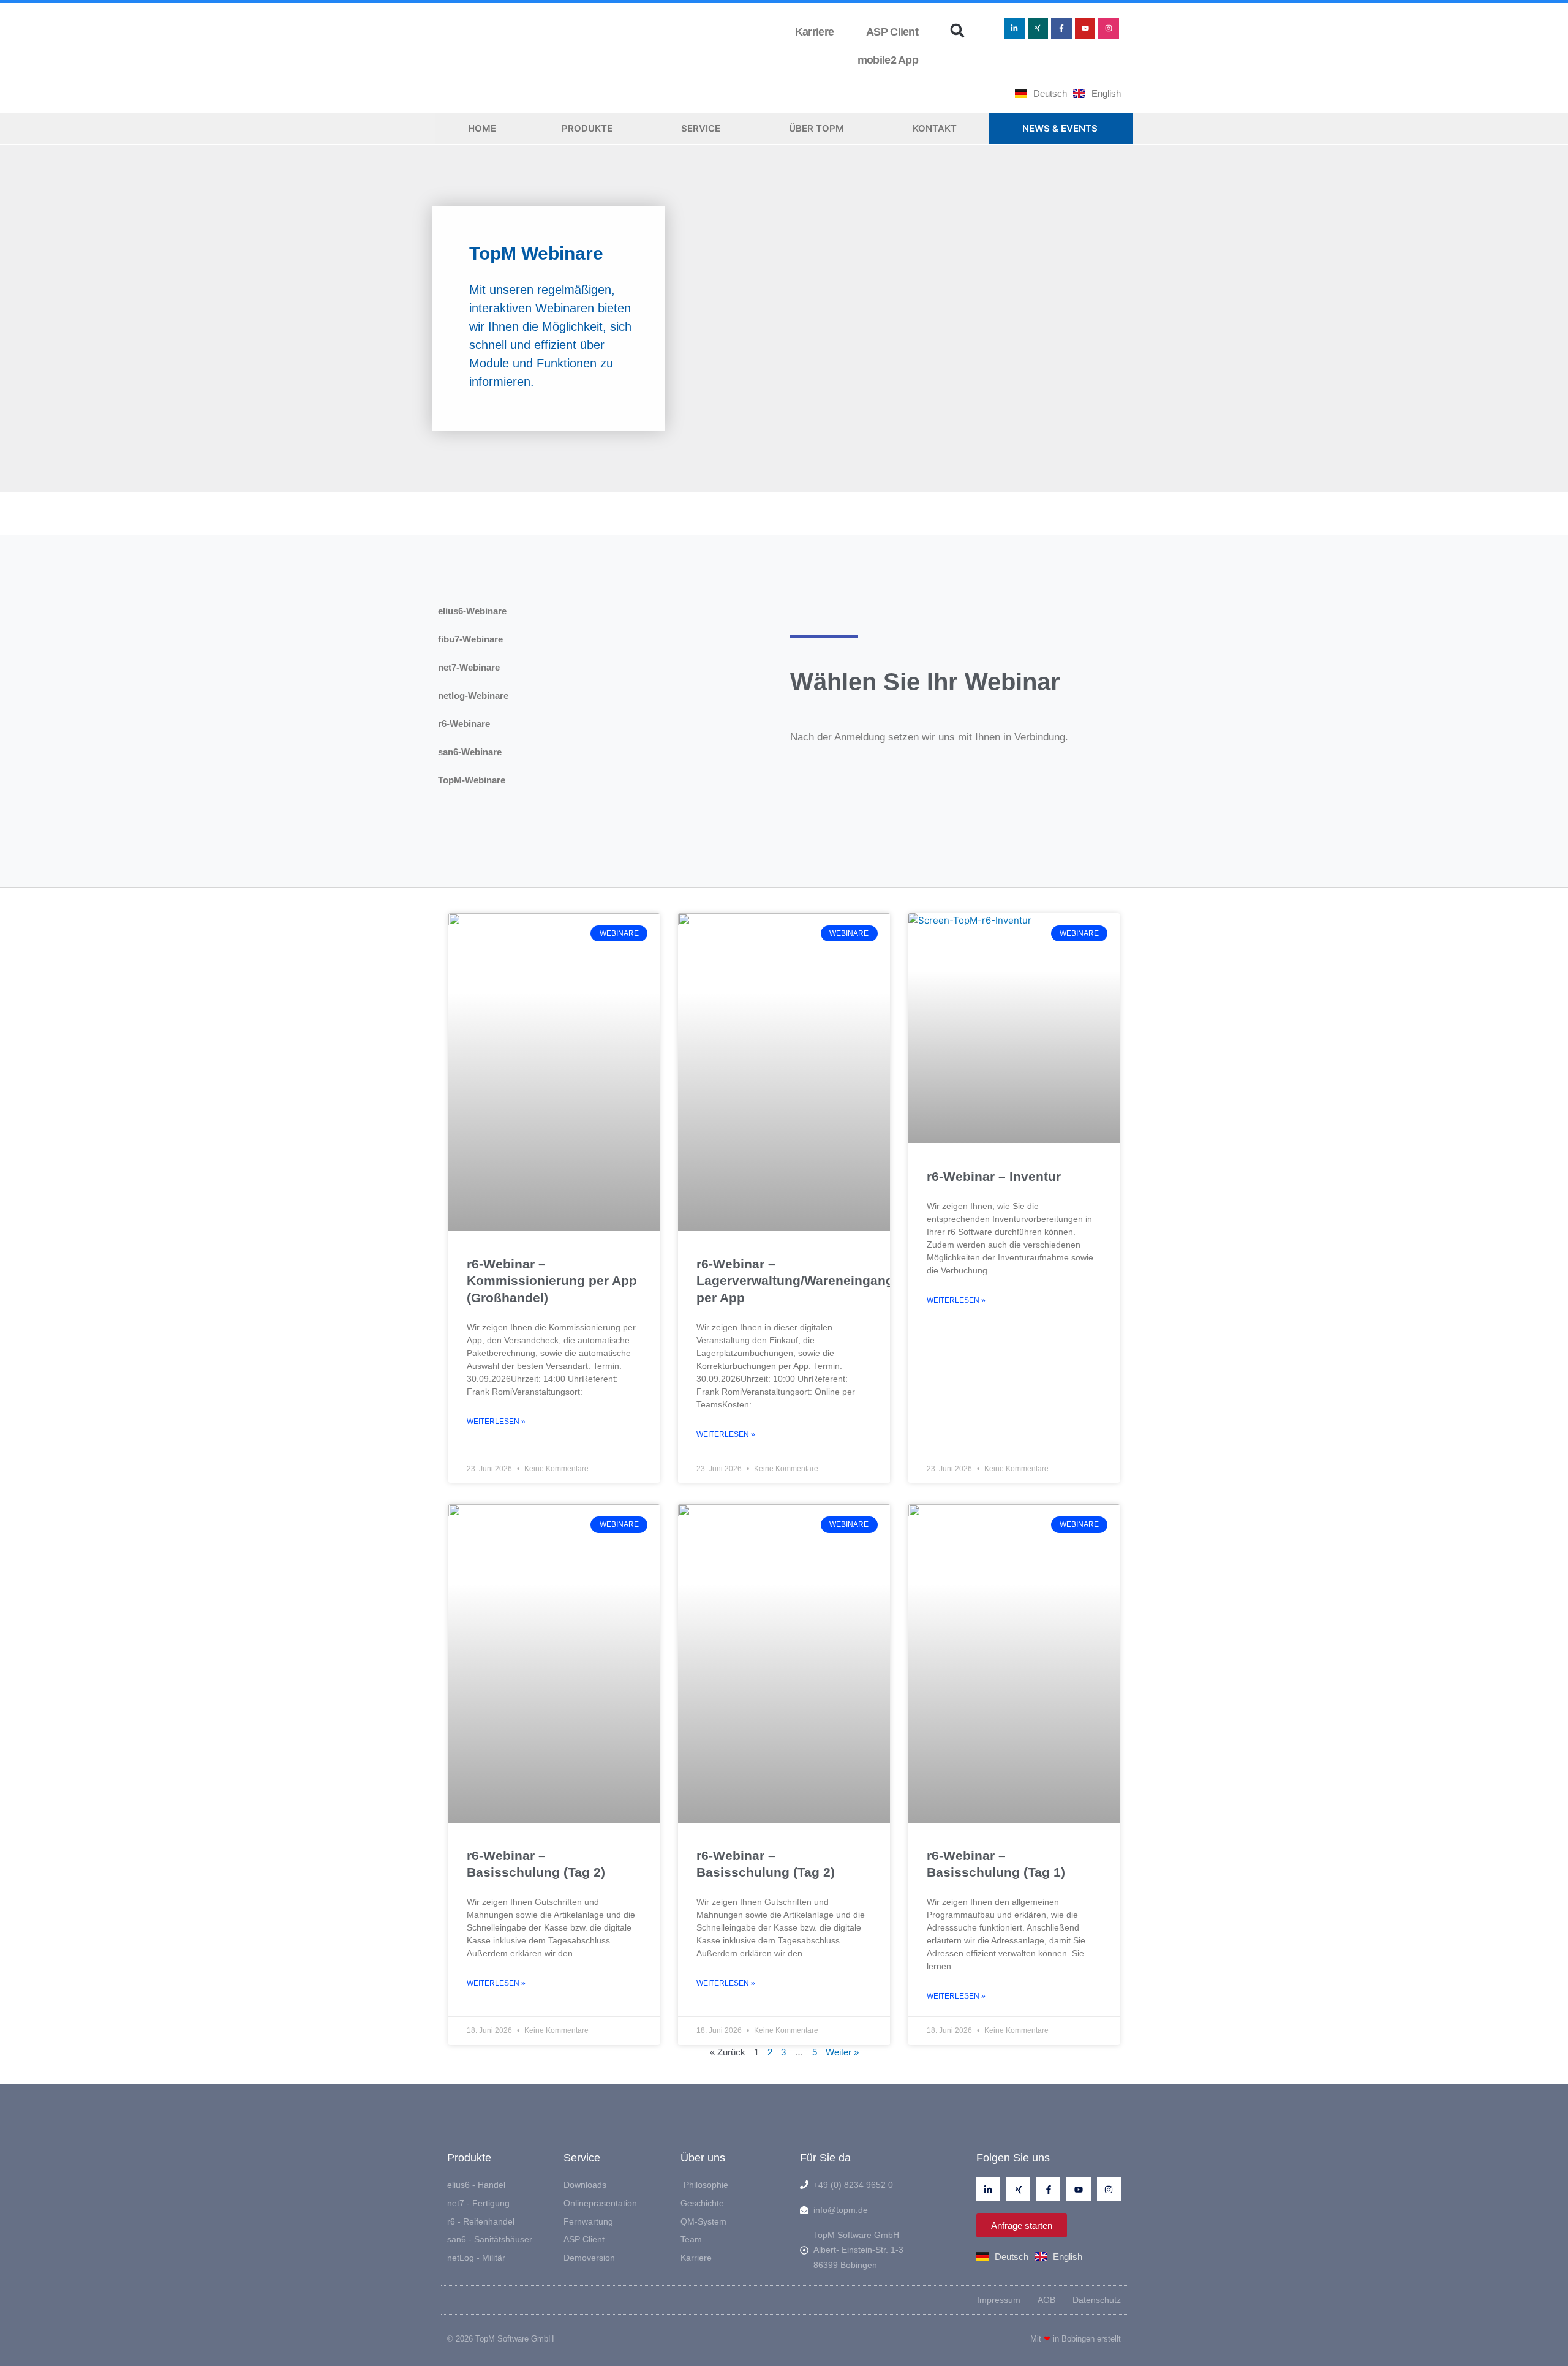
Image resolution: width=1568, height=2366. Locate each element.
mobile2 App (885, 60)
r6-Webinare (464, 724)
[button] (957, 31)
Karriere (814, 32)
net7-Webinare (469, 667)
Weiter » (842, 2052)
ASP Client (890, 32)
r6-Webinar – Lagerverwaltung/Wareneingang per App (795, 1281)
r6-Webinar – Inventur (994, 1176)
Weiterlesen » (496, 1422)
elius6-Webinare (472, 611)
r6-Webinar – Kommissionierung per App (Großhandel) (552, 1281)
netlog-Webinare (473, 695)
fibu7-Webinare (470, 639)
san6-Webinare (470, 752)
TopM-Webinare (472, 780)
